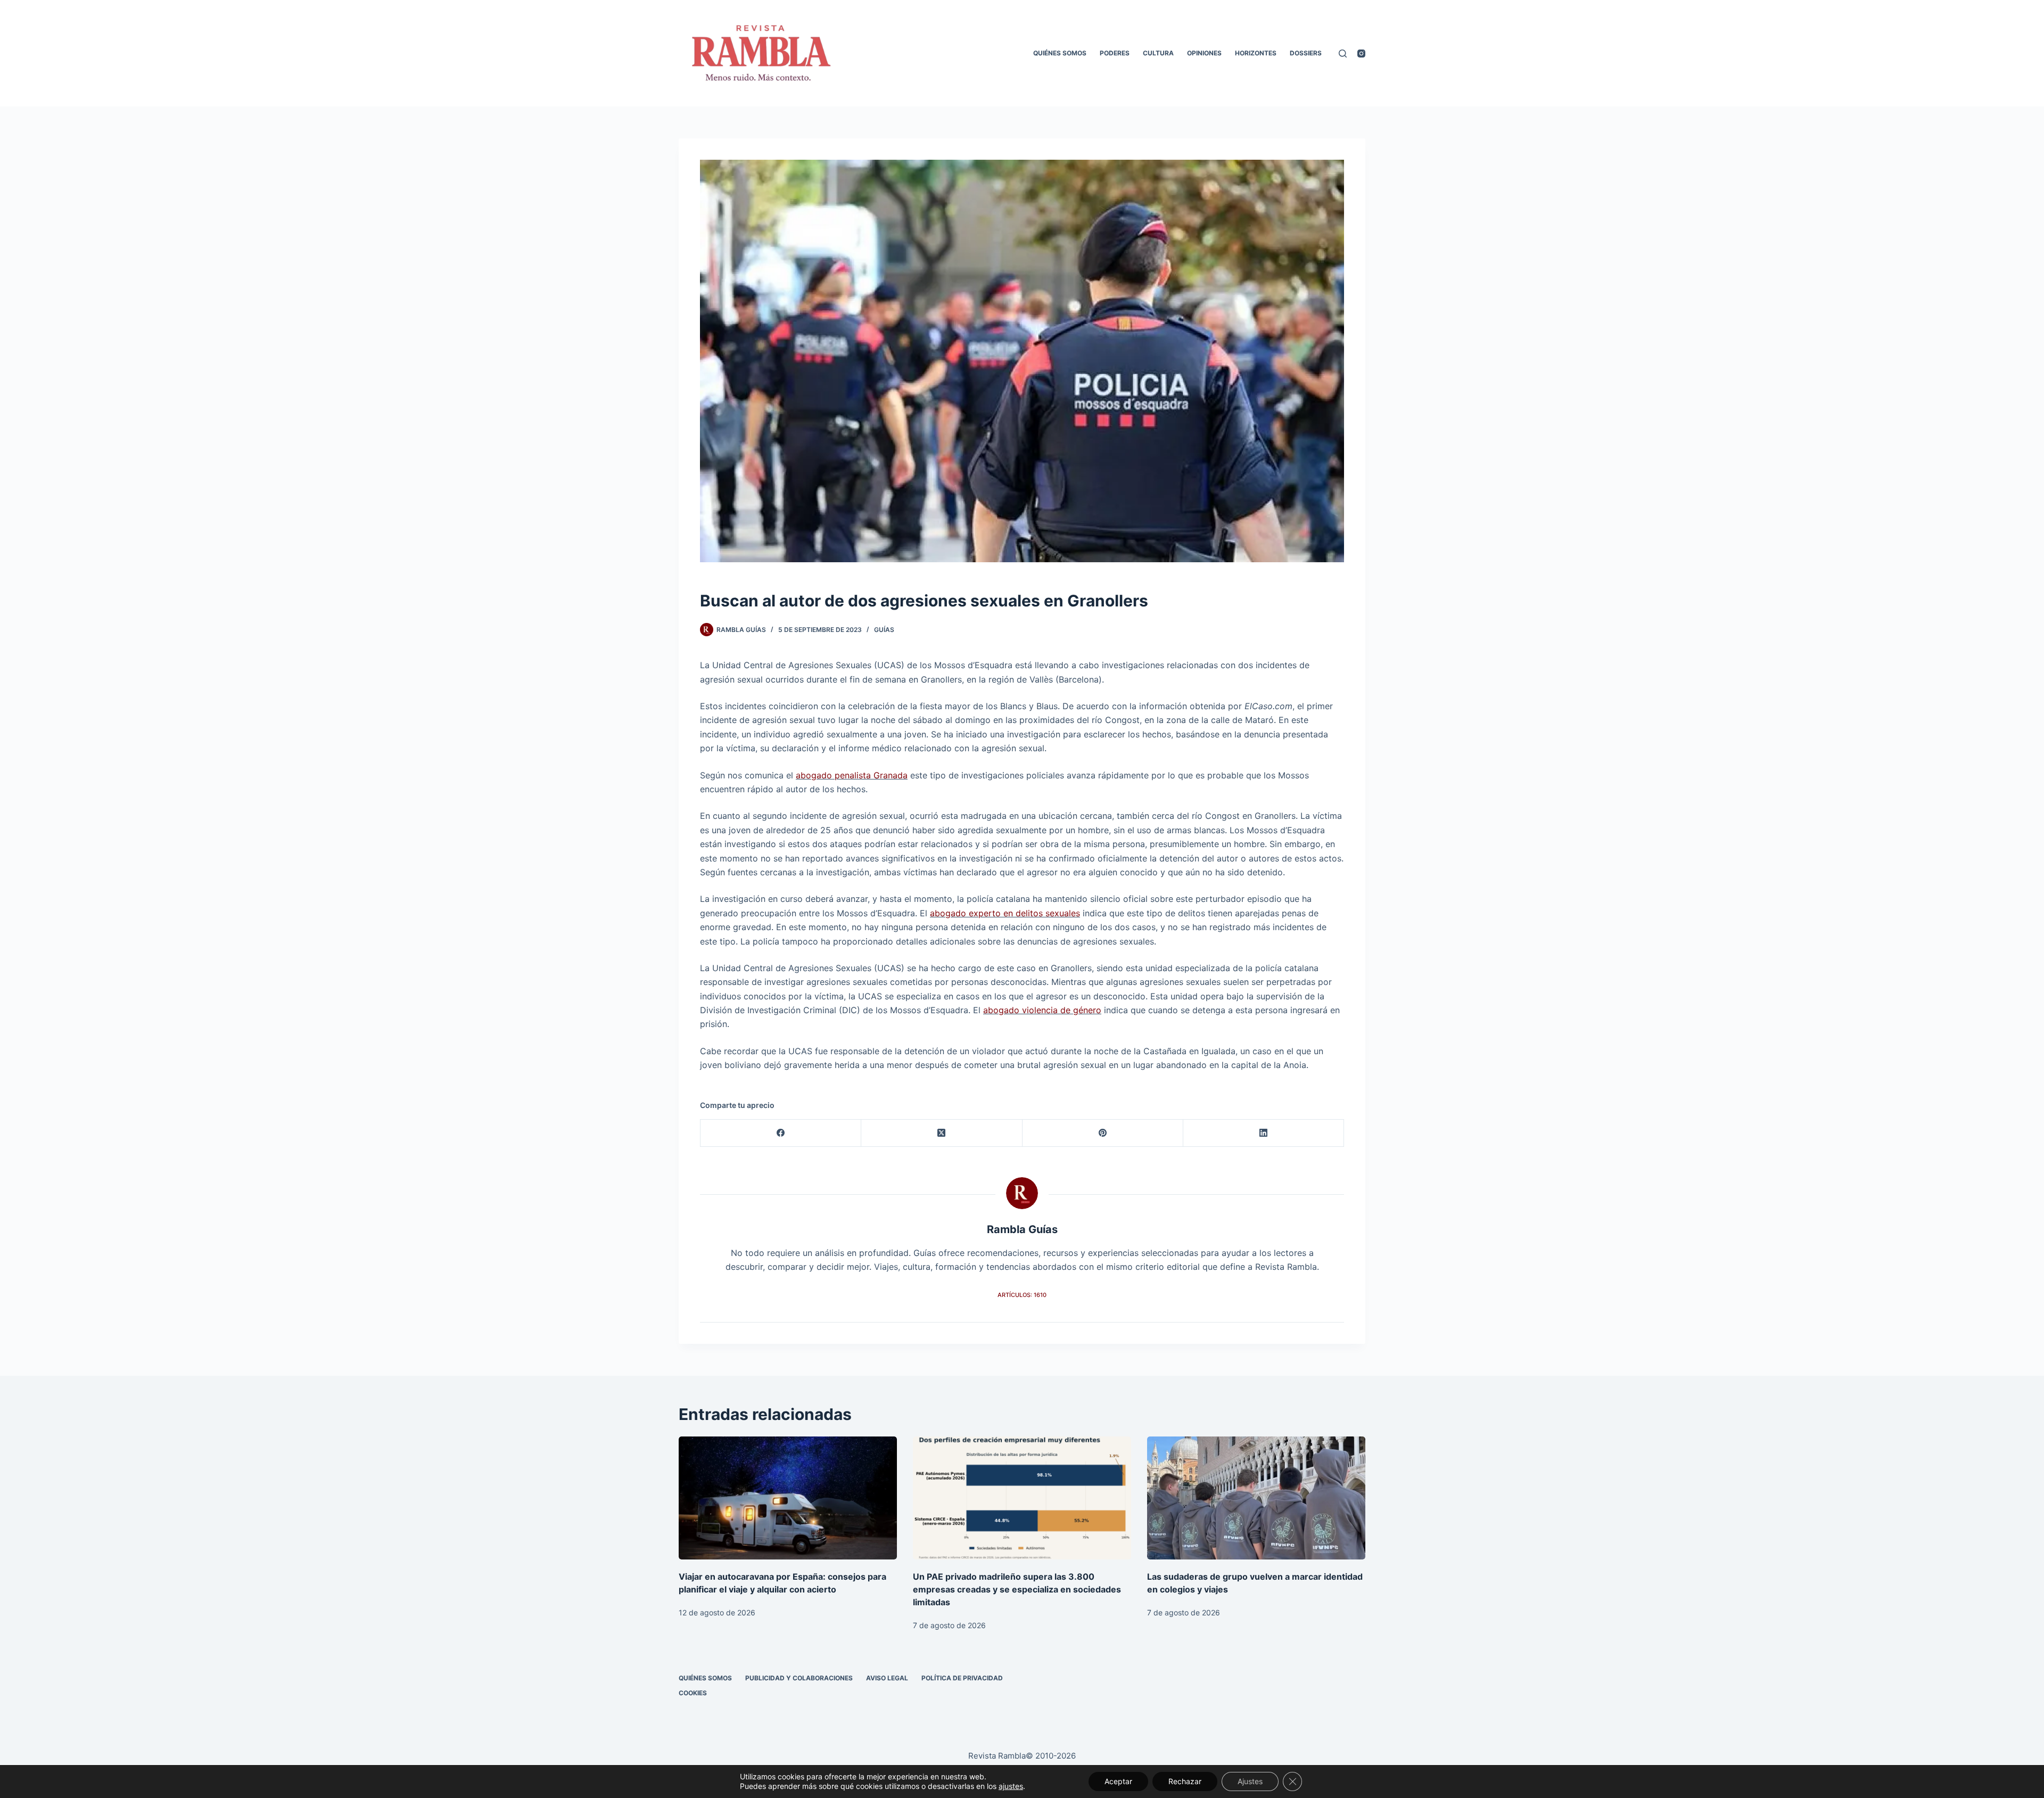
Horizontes (1256, 53)
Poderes (1115, 53)
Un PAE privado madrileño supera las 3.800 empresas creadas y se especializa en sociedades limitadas (1017, 1589)
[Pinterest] (1103, 1133)
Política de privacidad (962, 1678)
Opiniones (1204, 53)
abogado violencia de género (1042, 1010)
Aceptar (1118, 1781)
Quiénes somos (1060, 53)
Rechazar (1185, 1781)
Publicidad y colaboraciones (799, 1678)
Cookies (693, 1693)
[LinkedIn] (1264, 1133)
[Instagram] (1361, 54)
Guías (884, 630)
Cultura (1158, 53)
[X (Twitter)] (942, 1133)
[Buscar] (1343, 54)
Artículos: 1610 (1022, 1295)
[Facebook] (781, 1133)
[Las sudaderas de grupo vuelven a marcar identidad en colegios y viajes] (1256, 1498)
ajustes (1011, 1786)
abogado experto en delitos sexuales (1005, 913)
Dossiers (1306, 53)
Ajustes (1250, 1781)
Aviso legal (887, 1678)
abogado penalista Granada (852, 775)
